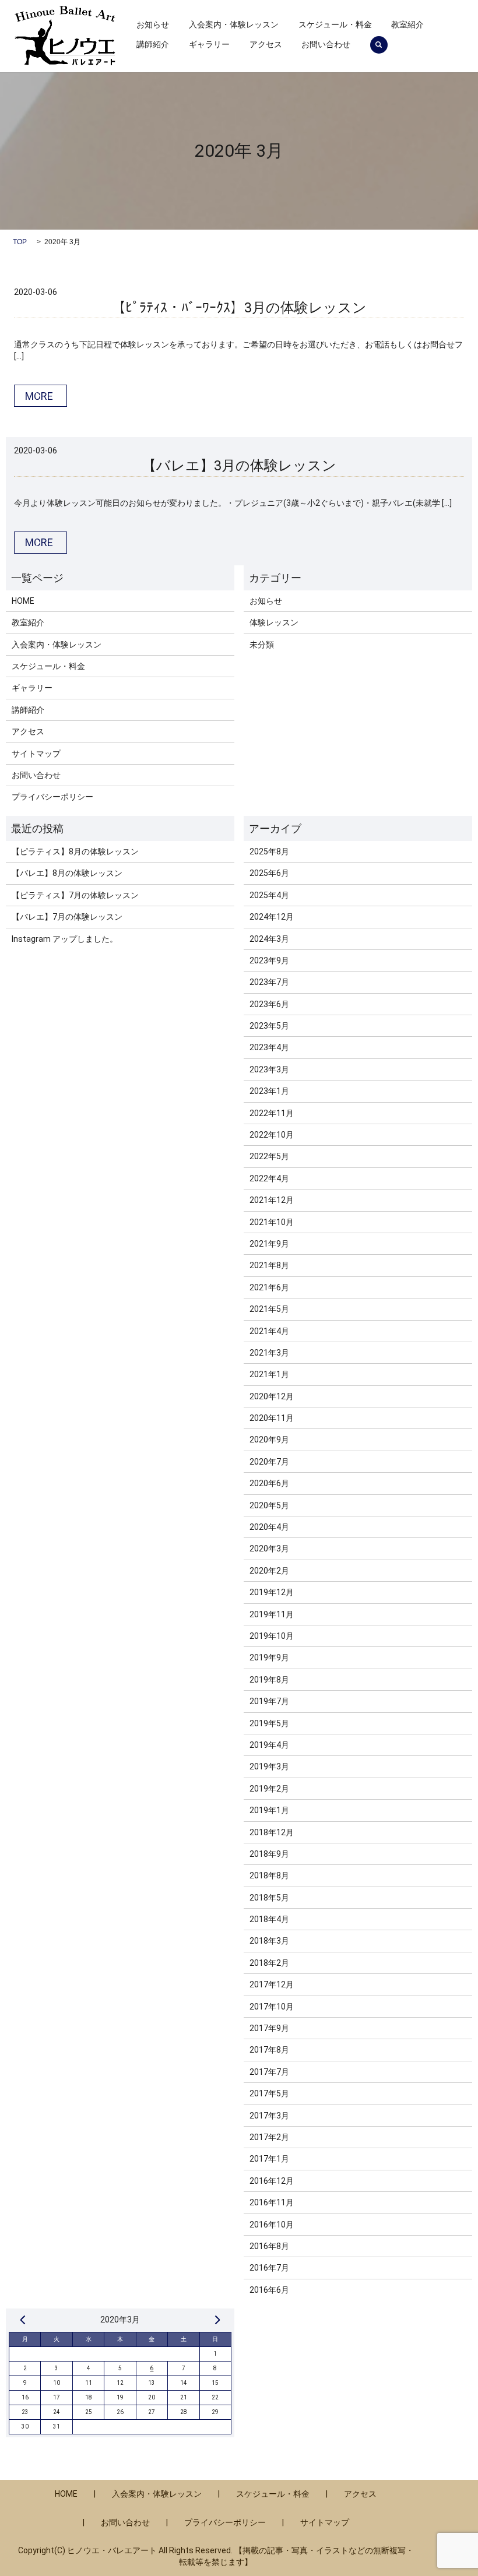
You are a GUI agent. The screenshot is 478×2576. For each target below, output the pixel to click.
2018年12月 (272, 1832)
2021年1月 (269, 1374)
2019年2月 (269, 1789)
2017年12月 (272, 1984)
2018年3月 (269, 1941)
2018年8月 (269, 1875)
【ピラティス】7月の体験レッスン (75, 895)
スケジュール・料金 (335, 24)
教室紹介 (407, 24)
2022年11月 (272, 1113)
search (379, 45)
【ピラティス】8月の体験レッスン (75, 851)
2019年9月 (269, 1657)
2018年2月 (269, 1963)
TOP (20, 242)
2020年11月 (272, 1418)
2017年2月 (269, 2137)
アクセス (266, 44)
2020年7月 (269, 1462)
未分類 (262, 645)
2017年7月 (269, 2072)
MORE (39, 396)
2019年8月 (269, 1680)
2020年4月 (269, 1527)
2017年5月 (269, 2093)
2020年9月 (269, 1440)
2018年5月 (269, 1898)
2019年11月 (272, 1614)
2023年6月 (269, 1004)
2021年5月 (269, 1309)
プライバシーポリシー (52, 797)
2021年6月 (269, 1287)
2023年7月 (269, 982)
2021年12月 (272, 1200)
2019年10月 (272, 1636)
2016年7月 (269, 2268)
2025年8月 (269, 851)
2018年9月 (269, 1854)
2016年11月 (272, 2202)
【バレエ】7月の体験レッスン (67, 917)
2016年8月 (269, 2246)
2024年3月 (269, 939)
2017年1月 (269, 2159)
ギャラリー (209, 44)
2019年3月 (269, 1766)
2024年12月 (272, 917)
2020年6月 (269, 1483)
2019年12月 (272, 1592)
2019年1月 (269, 1810)
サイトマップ (36, 754)
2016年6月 (269, 2290)
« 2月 (23, 2320)
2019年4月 (269, 1745)
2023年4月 (269, 1047)
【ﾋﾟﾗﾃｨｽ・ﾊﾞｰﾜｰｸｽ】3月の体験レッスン (239, 308)
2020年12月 (272, 1396)
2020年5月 (269, 1505)
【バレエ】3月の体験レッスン (239, 466)
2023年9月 (269, 960)
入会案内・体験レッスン (234, 24)
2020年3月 (269, 1549)
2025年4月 (269, 895)
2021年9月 (269, 1244)
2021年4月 (269, 1331)
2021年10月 (272, 1222)
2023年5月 (269, 1026)
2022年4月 (269, 1178)
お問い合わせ (326, 44)
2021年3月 (269, 1353)
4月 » (217, 2320)
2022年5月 (269, 1156)
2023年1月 (269, 1091)
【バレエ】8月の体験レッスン (67, 873)
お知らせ (153, 24)
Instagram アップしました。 (65, 939)
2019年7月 (269, 1701)
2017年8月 (269, 2050)
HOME (23, 601)
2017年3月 (269, 2116)
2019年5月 (269, 1723)
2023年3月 (269, 1069)
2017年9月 (269, 2028)
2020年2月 (269, 1571)
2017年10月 (272, 2007)
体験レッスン (274, 622)
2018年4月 (269, 1919)
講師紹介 (153, 44)
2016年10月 (272, 2225)
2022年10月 (272, 1135)
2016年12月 (272, 2181)
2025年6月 (269, 873)
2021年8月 (269, 1265)
